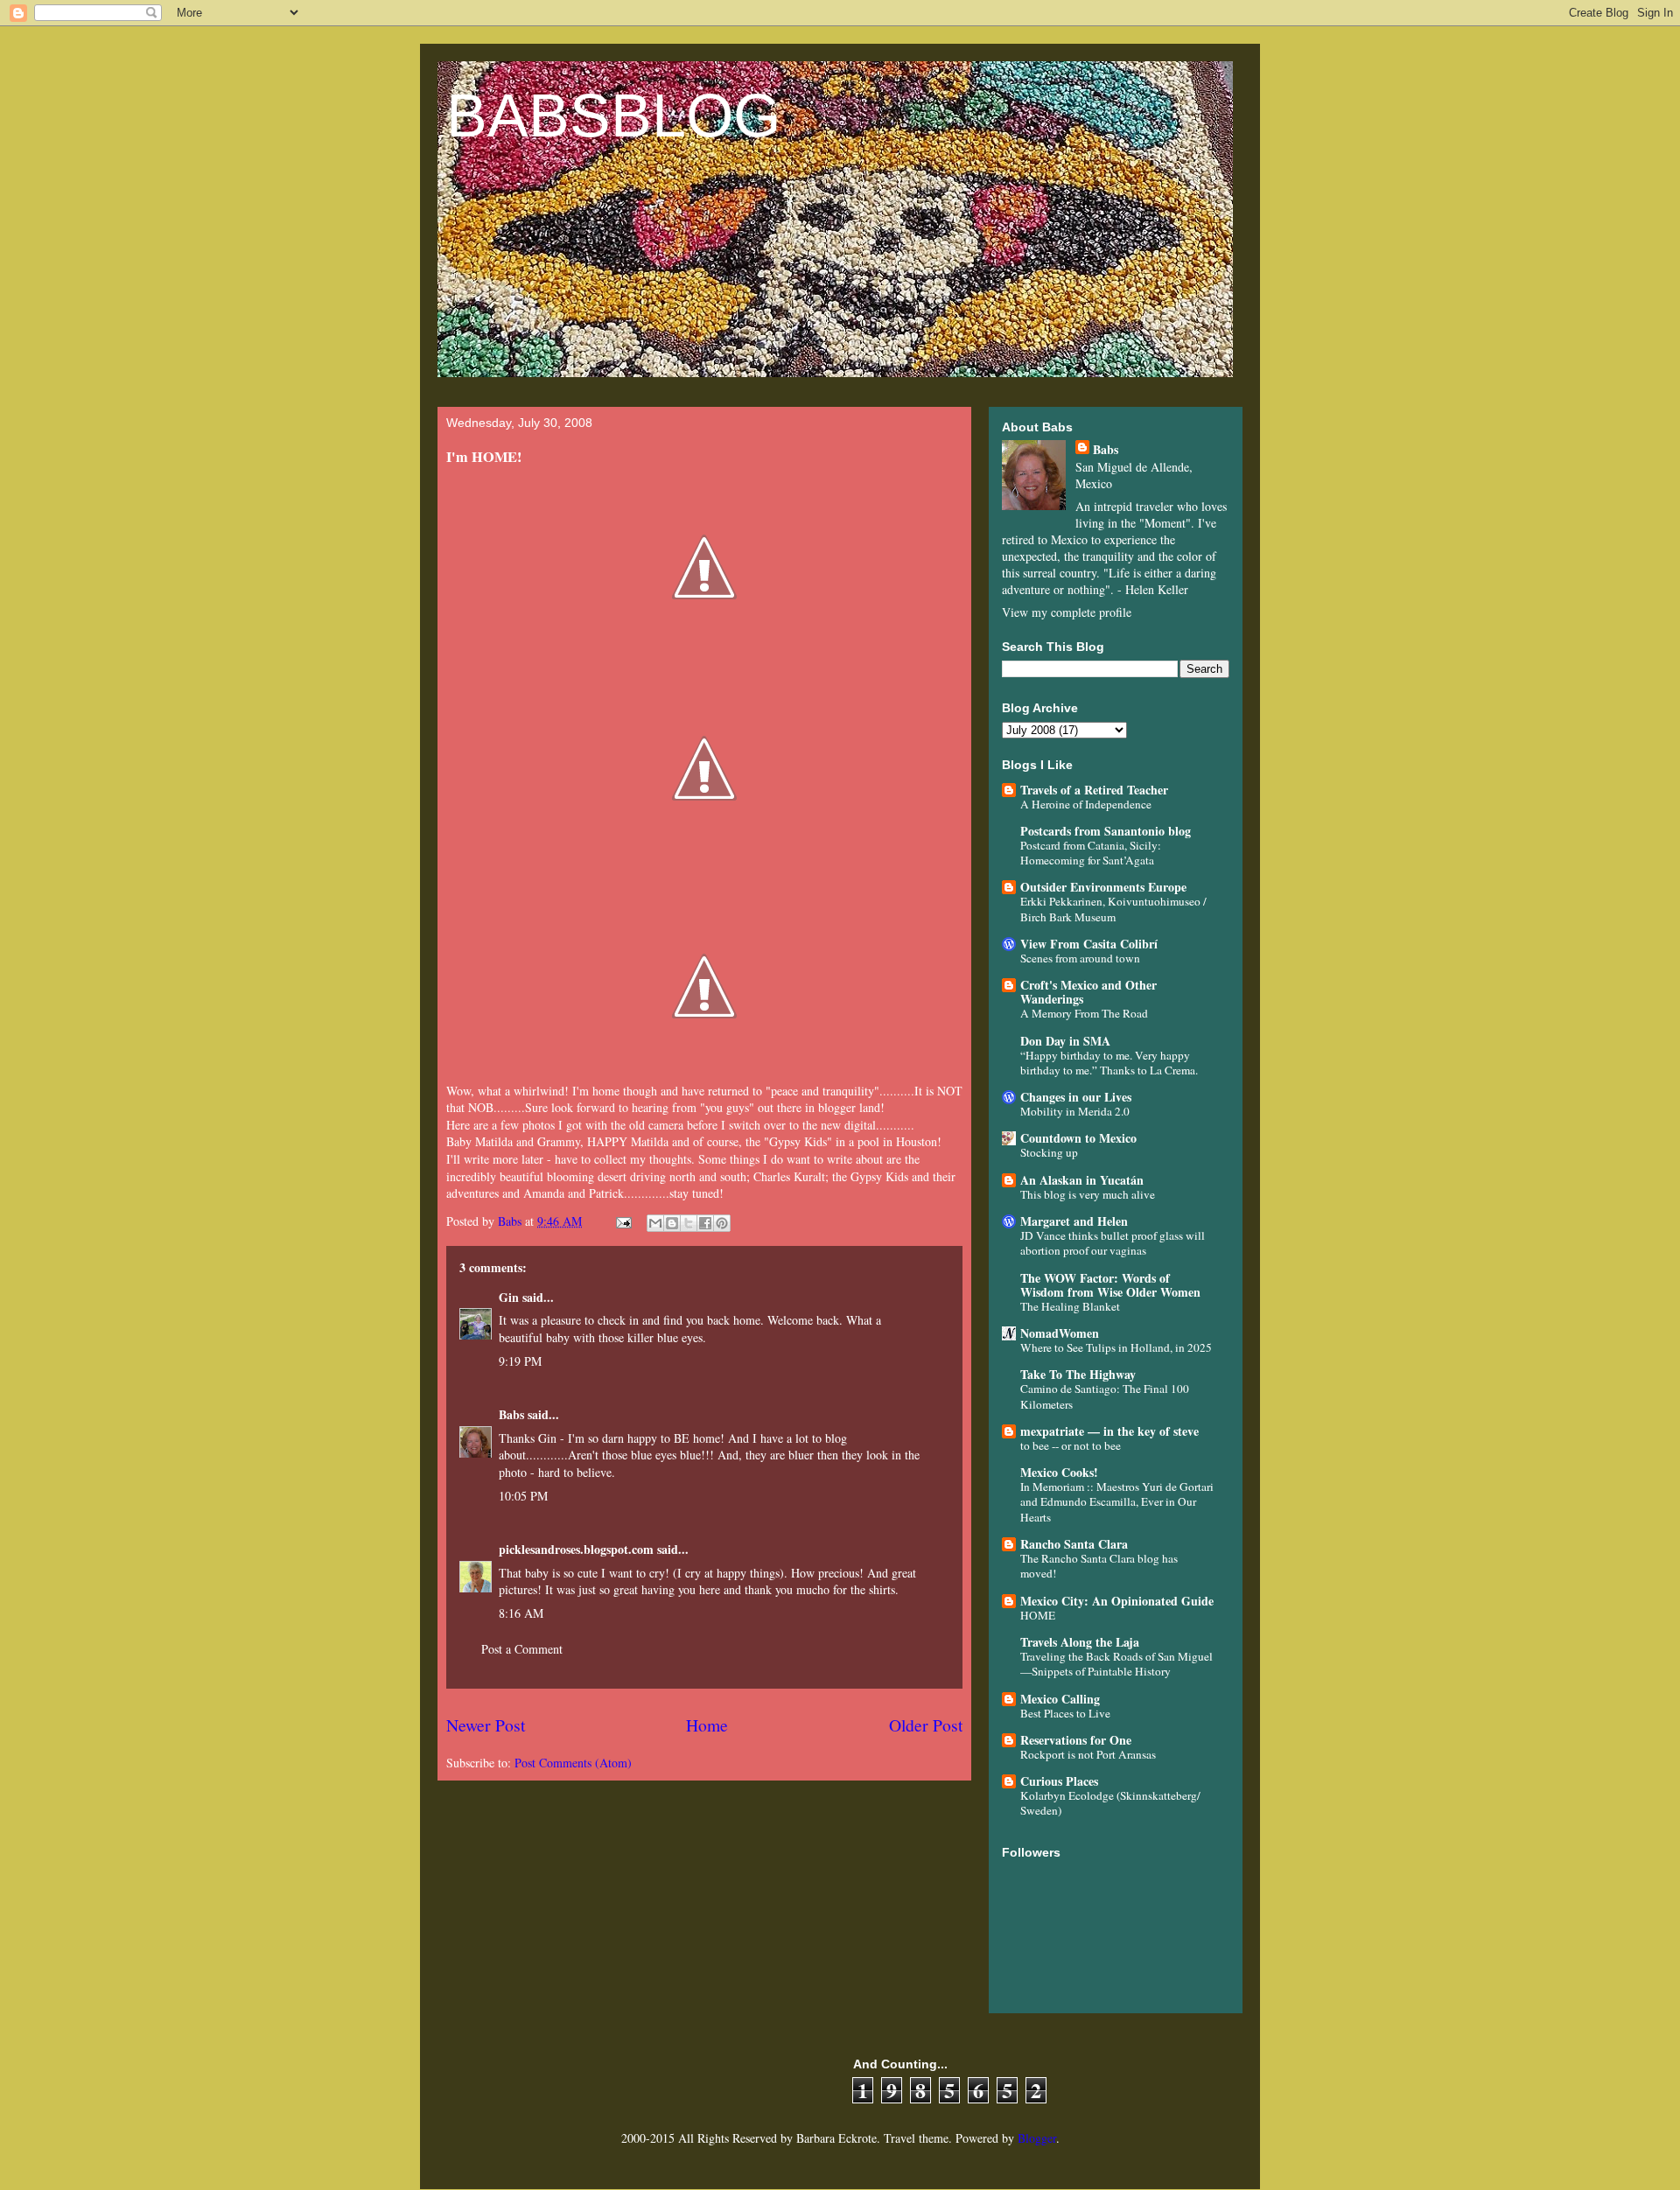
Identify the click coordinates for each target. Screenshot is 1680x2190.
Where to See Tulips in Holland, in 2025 (1116, 1347)
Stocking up (1049, 1152)
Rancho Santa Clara (1074, 1544)
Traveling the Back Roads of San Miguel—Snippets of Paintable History (1116, 1664)
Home (707, 1725)
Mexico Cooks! (1059, 1472)
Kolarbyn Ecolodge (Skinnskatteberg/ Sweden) (1110, 1803)
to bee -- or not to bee (1071, 1445)
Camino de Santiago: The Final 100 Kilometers (1105, 1396)
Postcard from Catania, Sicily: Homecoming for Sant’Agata (1091, 853)
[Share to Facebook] (705, 1223)
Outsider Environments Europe (1103, 887)
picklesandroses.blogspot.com (576, 1549)
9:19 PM (520, 1361)
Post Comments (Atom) (573, 1763)
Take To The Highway (1078, 1374)
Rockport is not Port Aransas (1088, 1754)
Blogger (1037, 2138)
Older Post (926, 1725)
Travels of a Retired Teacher (1094, 790)
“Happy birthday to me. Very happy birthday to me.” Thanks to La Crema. (1109, 1063)
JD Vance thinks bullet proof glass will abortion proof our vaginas (1113, 1243)
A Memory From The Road (1084, 1013)
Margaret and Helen (1074, 1221)
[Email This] (655, 1223)
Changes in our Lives (1076, 1097)
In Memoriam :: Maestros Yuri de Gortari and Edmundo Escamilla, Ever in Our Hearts (1117, 1502)
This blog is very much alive (1088, 1194)
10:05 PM (523, 1496)
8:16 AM (521, 1613)
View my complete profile (1067, 612)
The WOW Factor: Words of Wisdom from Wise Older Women (1110, 1285)
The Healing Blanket (1070, 1306)
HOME (1038, 1615)
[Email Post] (623, 1221)
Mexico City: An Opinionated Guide (1117, 1601)
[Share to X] (689, 1223)
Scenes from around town (1080, 958)
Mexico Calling (1060, 1699)
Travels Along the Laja (1080, 1642)
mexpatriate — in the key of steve (1109, 1431)
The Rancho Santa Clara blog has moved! (1099, 1566)
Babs (511, 1414)
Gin (509, 1297)
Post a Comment (522, 1649)
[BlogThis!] (672, 1223)
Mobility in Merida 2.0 (1075, 1111)
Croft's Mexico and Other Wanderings (1088, 992)
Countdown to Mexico (1078, 1138)
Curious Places (1059, 1781)
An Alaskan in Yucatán (1082, 1180)
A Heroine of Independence (1086, 804)
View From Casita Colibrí (1089, 944)
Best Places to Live (1065, 1713)
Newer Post (486, 1725)
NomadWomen (1060, 1333)
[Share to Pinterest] (722, 1223)
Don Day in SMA (1065, 1041)
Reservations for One (1076, 1740)
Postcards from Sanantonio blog (1106, 831)
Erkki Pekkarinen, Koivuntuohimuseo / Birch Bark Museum (1113, 909)
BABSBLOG (613, 115)
